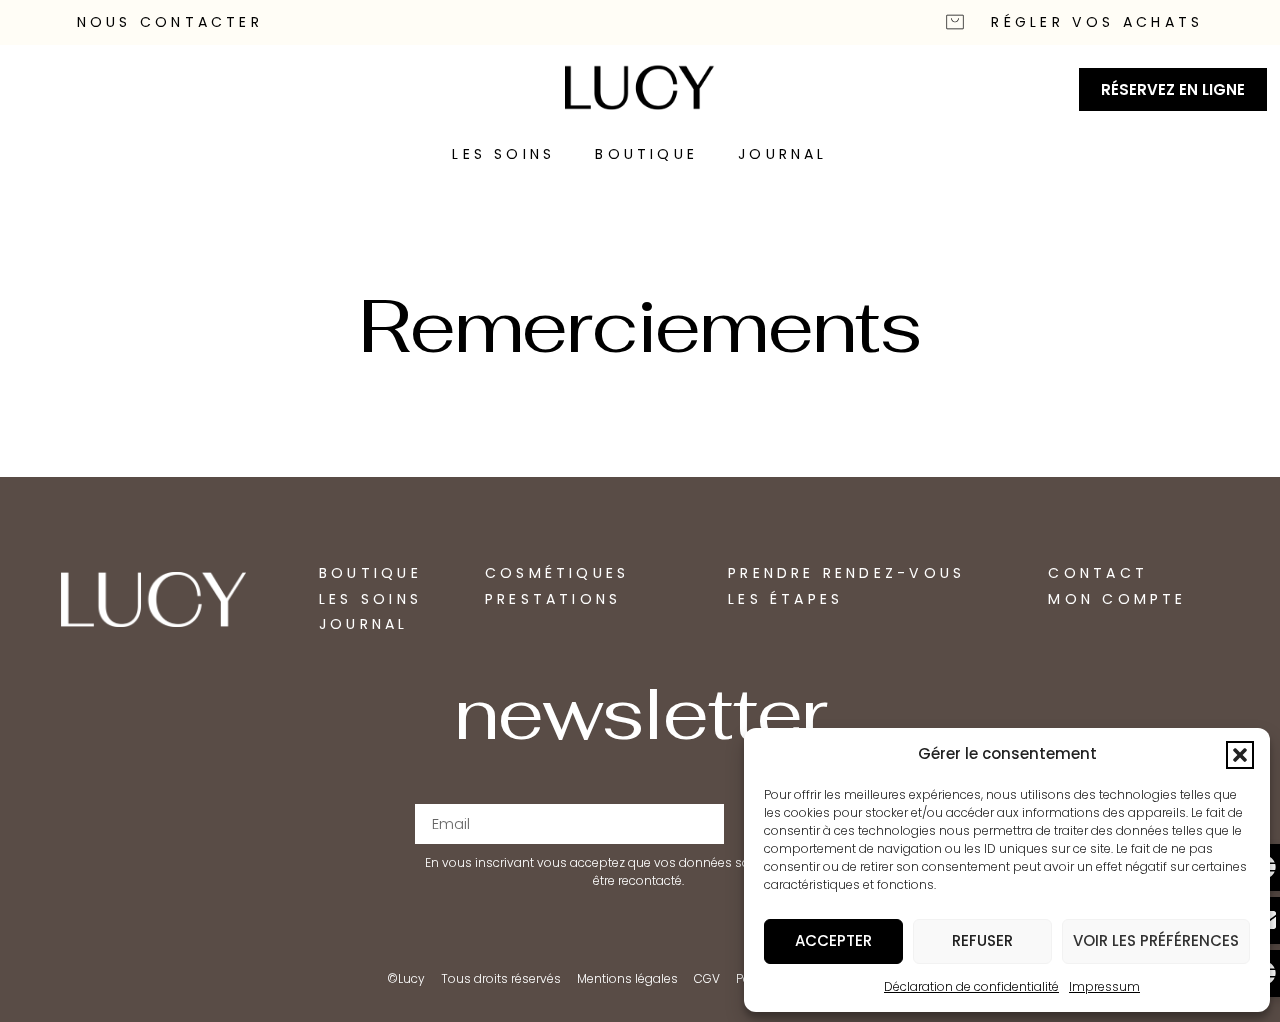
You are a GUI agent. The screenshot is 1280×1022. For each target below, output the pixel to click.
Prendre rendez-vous (846, 573)
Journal (783, 154)
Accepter (833, 940)
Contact (1098, 573)
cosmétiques (557, 573)
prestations (553, 599)
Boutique (646, 154)
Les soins (503, 154)
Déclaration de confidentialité (971, 986)
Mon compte (1117, 599)
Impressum (1104, 986)
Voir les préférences (1156, 940)
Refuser (982, 940)
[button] (1240, 755)
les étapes (785, 599)
